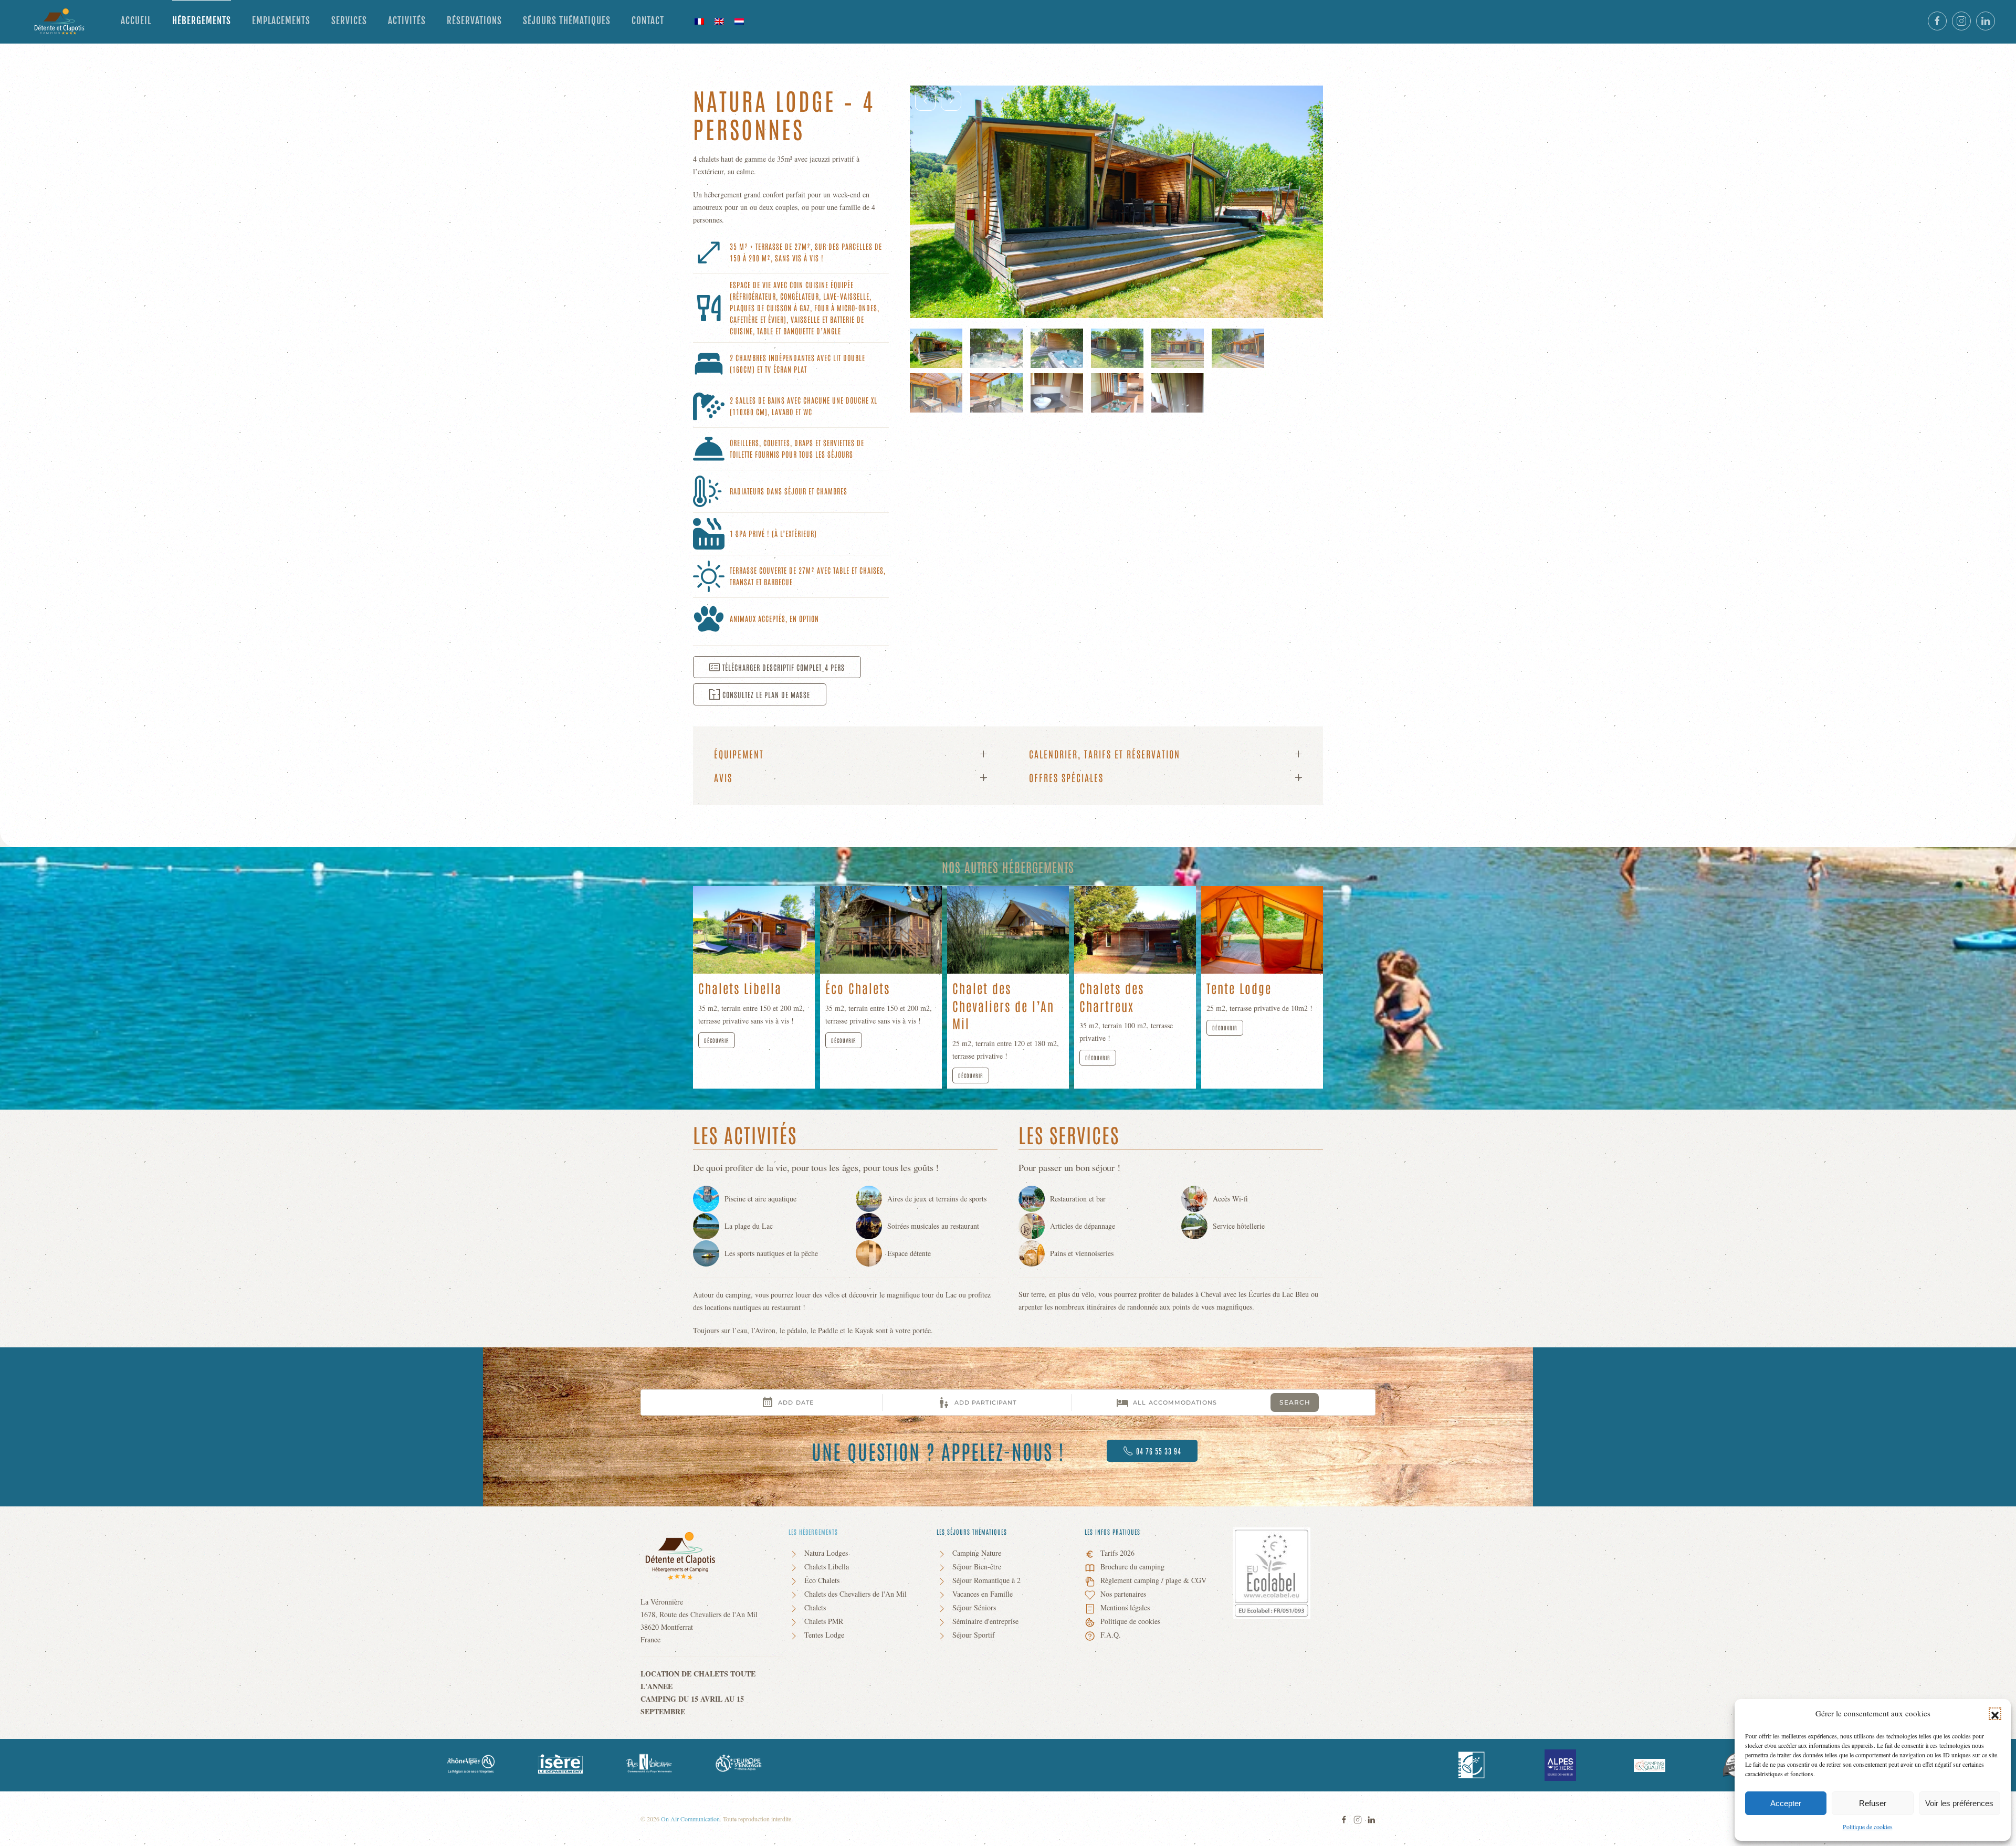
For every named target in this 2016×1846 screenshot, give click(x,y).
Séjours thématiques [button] (567, 21)
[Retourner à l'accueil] (60, 21)
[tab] (936, 348)
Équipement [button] (739, 754)
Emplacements (281, 21)
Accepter (1786, 1803)
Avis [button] (723, 777)
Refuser (1873, 1803)
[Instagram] (1358, 1818)
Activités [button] (407, 21)
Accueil (136, 21)
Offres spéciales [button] (1066, 777)
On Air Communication (690, 1819)
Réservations (474, 21)
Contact (648, 21)
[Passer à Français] (699, 21)
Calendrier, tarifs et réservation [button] (1105, 754)
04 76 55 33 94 (1159, 1451)
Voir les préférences (1959, 1803)
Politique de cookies (1868, 1827)
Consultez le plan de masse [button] (766, 694)
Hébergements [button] (202, 21)
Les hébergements (813, 1532)
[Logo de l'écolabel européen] (1272, 1572)
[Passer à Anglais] (719, 21)
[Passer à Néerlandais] (739, 21)
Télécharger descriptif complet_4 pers (784, 667)
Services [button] (349, 21)
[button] (1995, 1714)
